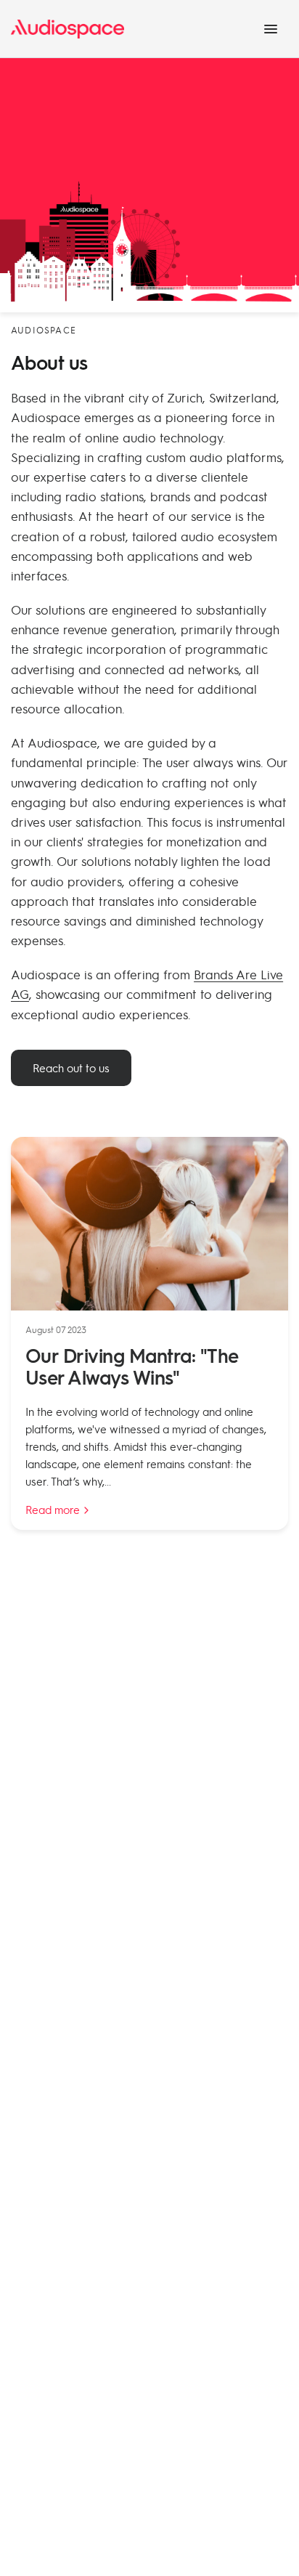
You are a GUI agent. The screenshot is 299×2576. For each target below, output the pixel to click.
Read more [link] (53, 1510)
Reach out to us (71, 1068)
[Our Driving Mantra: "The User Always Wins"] (149, 1224)
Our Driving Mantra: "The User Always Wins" (132, 1366)
